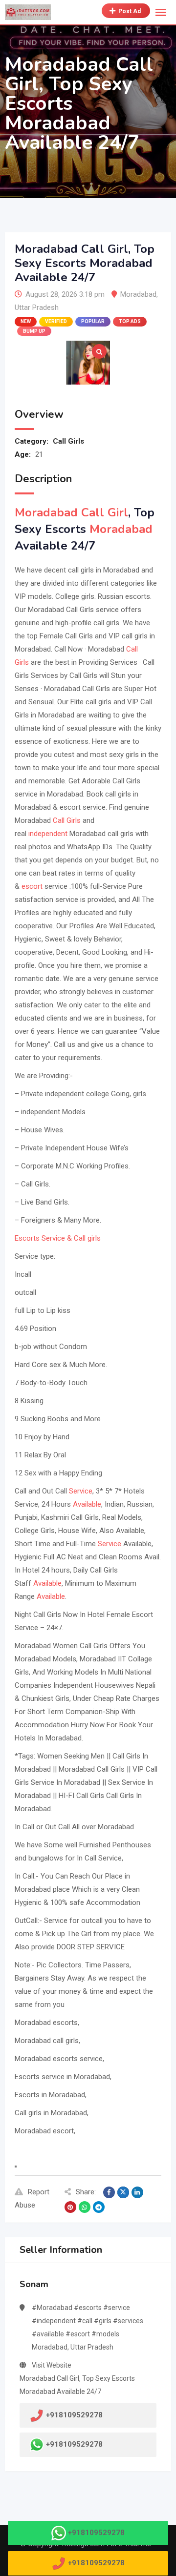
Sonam (34, 2284)
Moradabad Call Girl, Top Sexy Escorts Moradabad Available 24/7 (77, 2385)
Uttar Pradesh (37, 307)
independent (48, 834)
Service (81, 1491)
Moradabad (138, 294)
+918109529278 (74, 2444)
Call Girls (68, 441)
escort (32, 886)
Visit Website (52, 2365)
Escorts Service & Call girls (58, 1238)
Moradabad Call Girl (71, 512)
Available (87, 1504)
